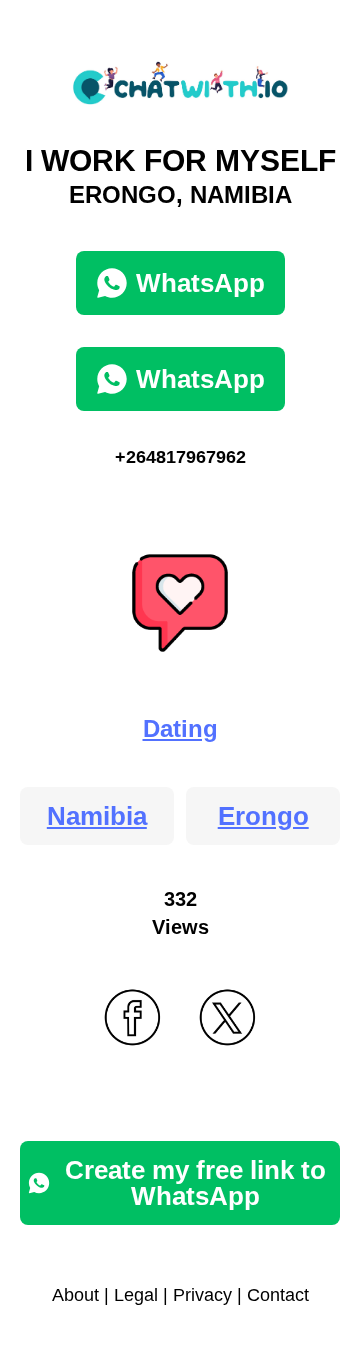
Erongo (263, 816)
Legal (136, 1295)
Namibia (97, 816)
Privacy (202, 1295)
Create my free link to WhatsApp (195, 1183)
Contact (278, 1295)
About (75, 1295)
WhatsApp (200, 283)
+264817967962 (180, 457)
